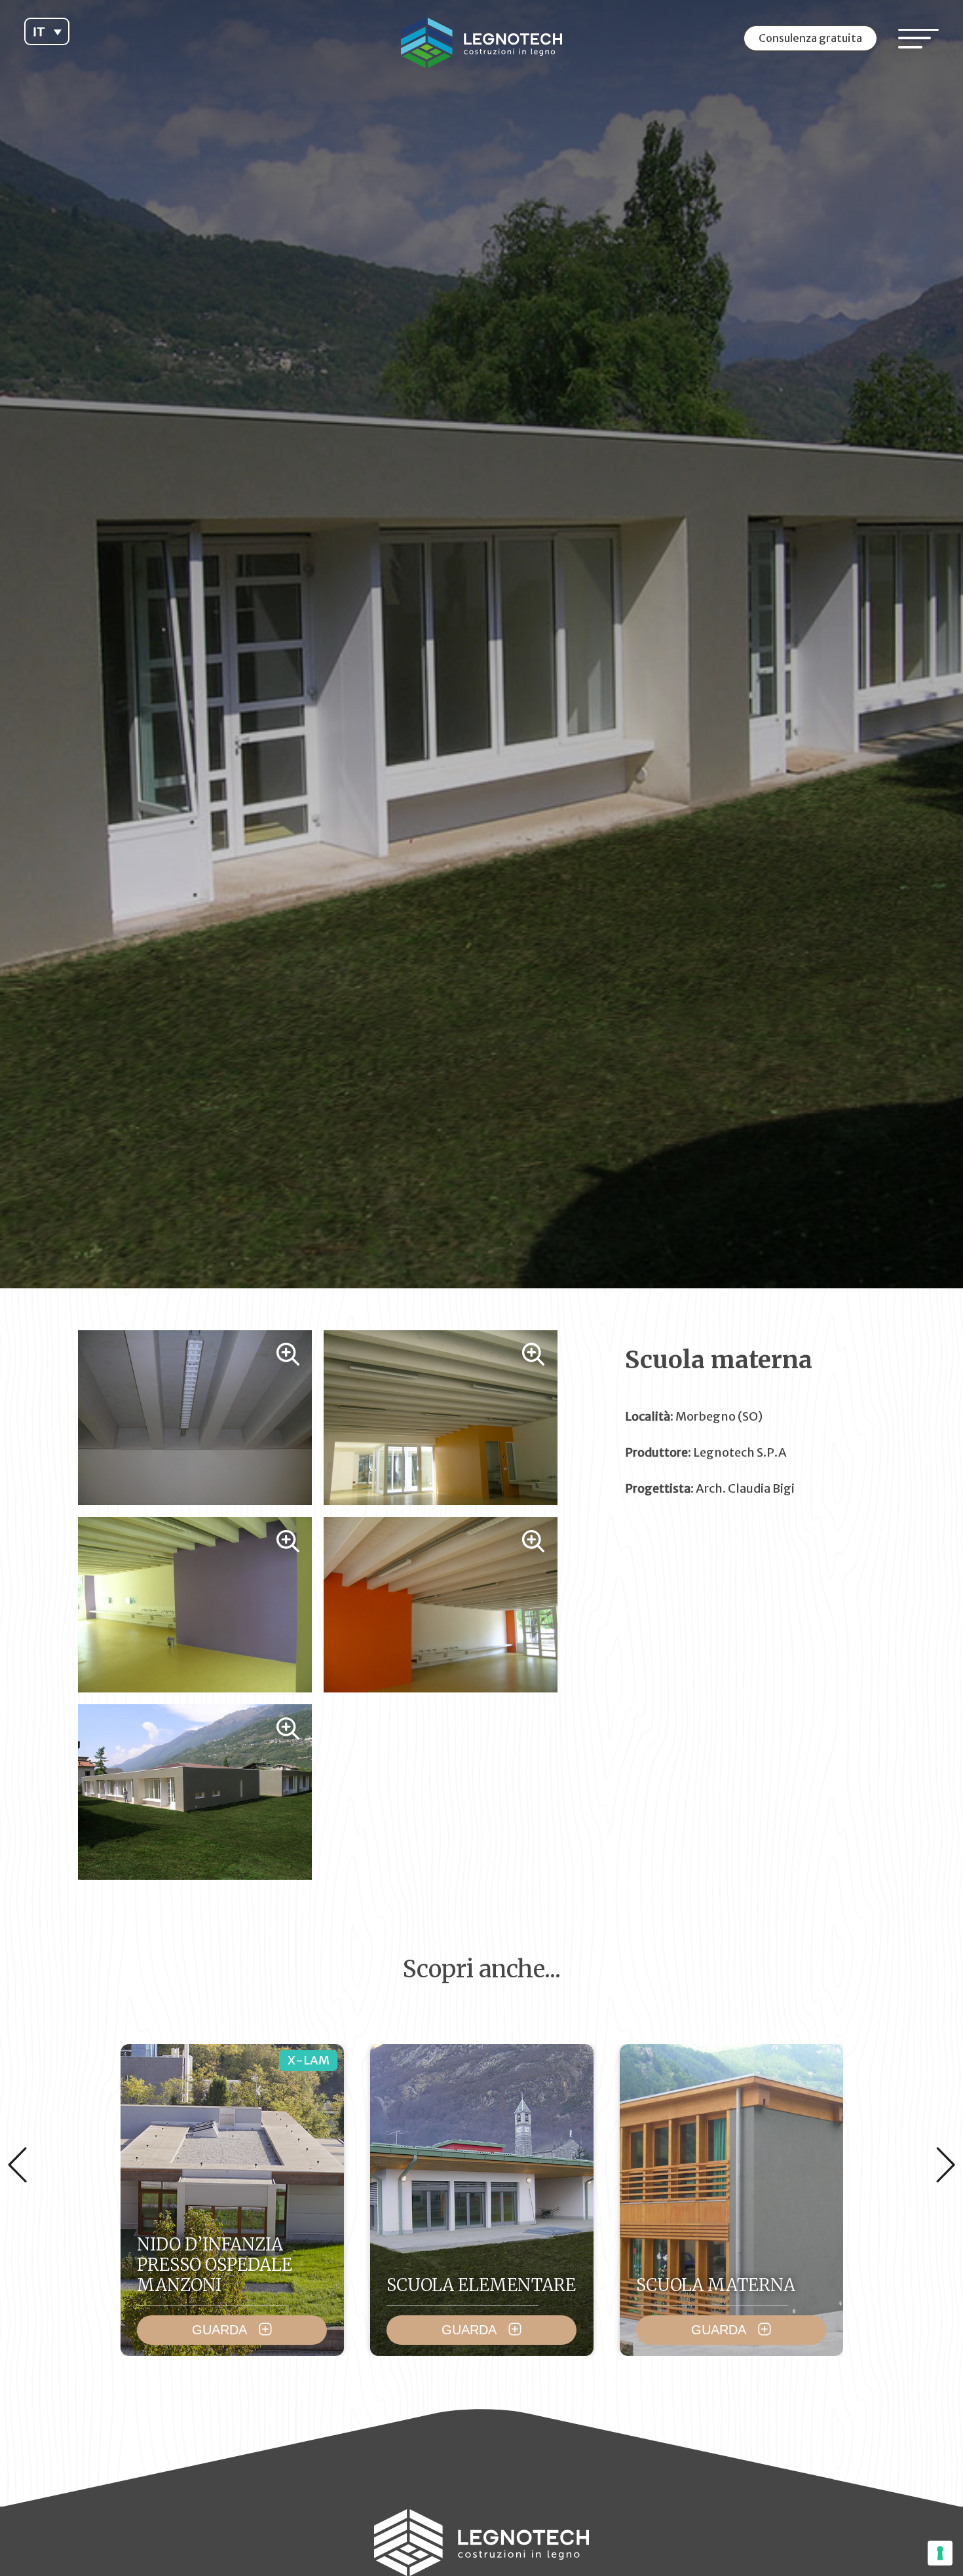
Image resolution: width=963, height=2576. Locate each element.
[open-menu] (918, 38)
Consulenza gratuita (810, 38)
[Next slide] (946, 2165)
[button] (47, 31)
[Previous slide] (17, 2165)
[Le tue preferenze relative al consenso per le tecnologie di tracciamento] (940, 2553)
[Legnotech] (482, 43)
